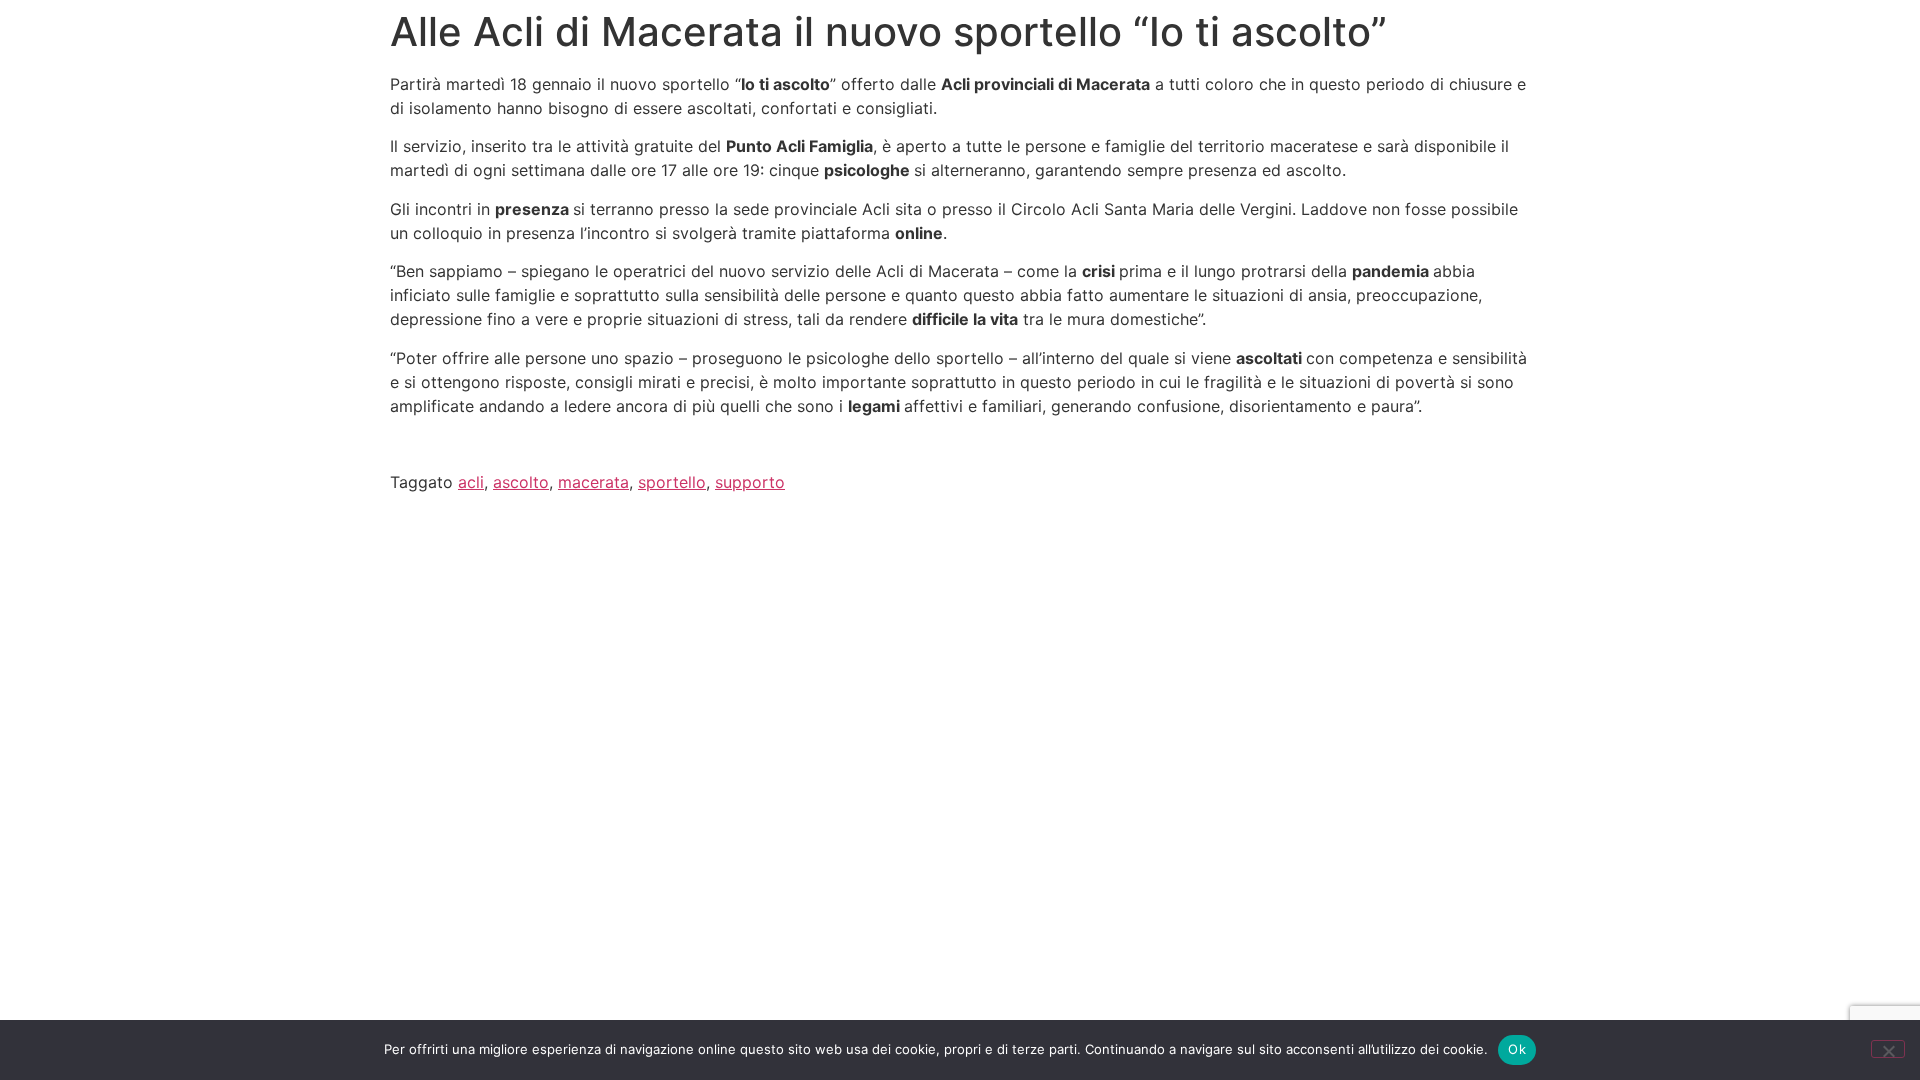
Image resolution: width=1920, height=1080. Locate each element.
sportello (672, 482)
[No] (1888, 1049)
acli (471, 482)
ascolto (521, 482)
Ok (1517, 1049)
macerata (593, 482)
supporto (750, 482)
